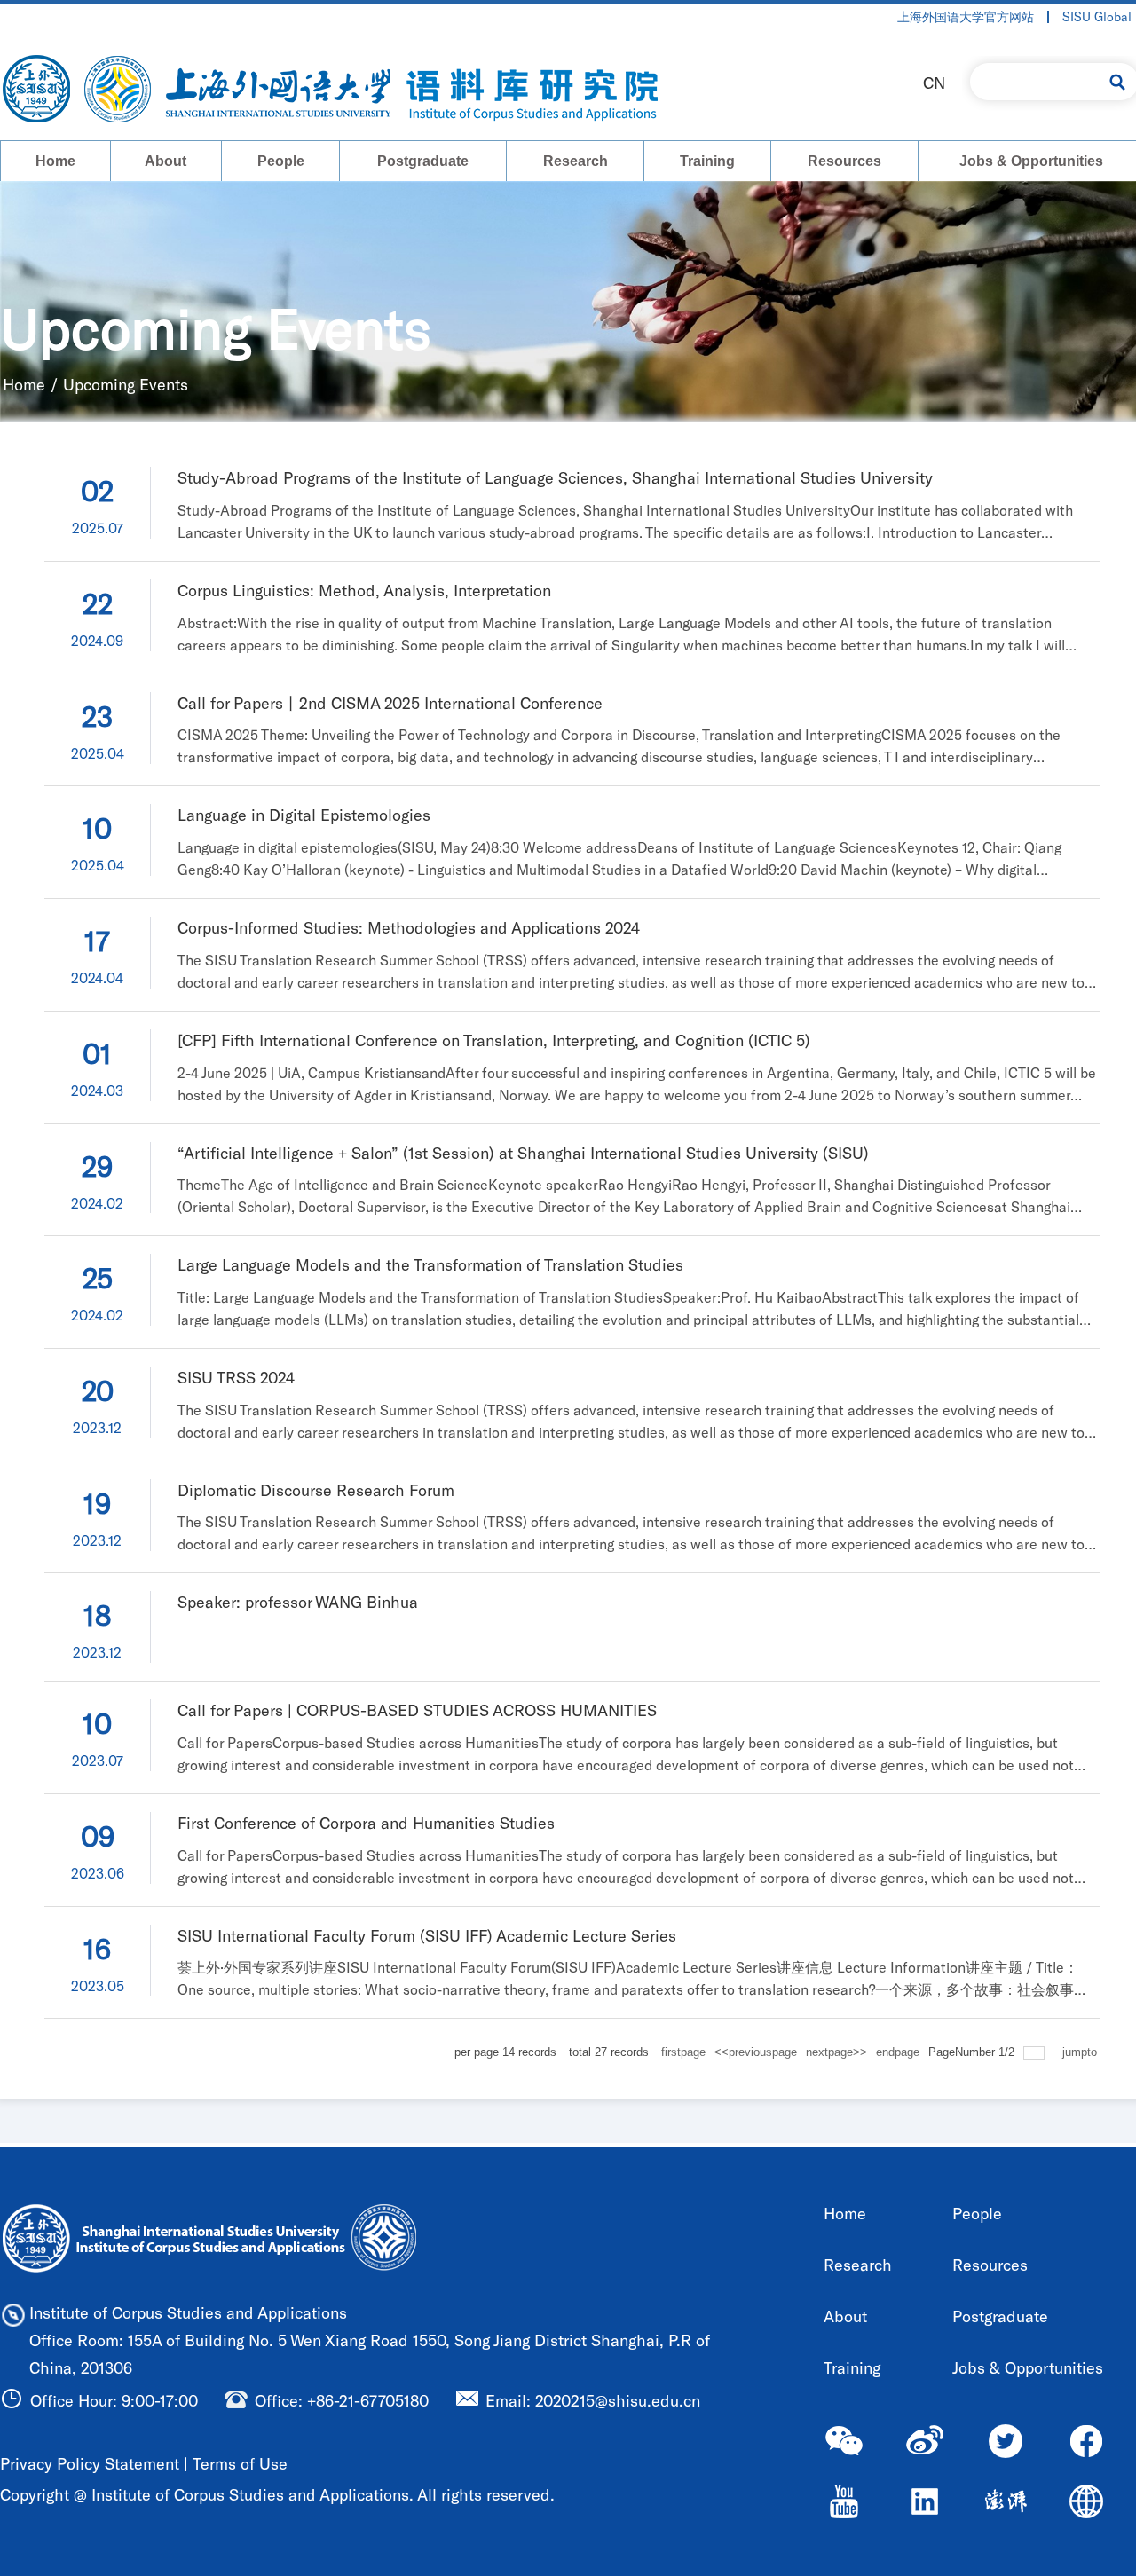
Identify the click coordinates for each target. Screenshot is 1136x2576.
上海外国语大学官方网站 (966, 17)
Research (576, 161)
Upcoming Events (126, 384)
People (281, 161)
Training (707, 161)
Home (55, 161)
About (166, 161)
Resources (844, 161)
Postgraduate (423, 161)
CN (934, 83)
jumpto (1081, 2052)
